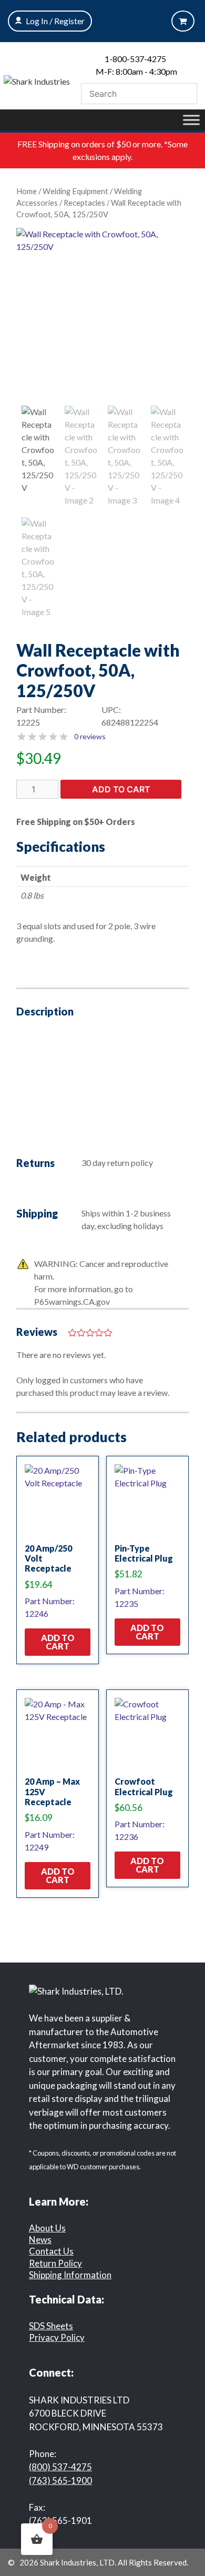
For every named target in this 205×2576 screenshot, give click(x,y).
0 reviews (90, 736)
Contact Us (51, 2251)
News (40, 2240)
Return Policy (55, 2263)
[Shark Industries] (37, 80)
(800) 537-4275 (60, 2467)
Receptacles (84, 203)
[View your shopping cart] (183, 21)
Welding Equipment (75, 191)
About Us (47, 2228)
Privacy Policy (57, 2337)
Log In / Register (55, 21)
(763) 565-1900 (60, 2481)
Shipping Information (70, 2275)
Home (27, 191)
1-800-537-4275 (135, 59)
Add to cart (121, 789)
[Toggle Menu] (191, 120)
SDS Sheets (51, 2326)
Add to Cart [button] (58, 1642)
